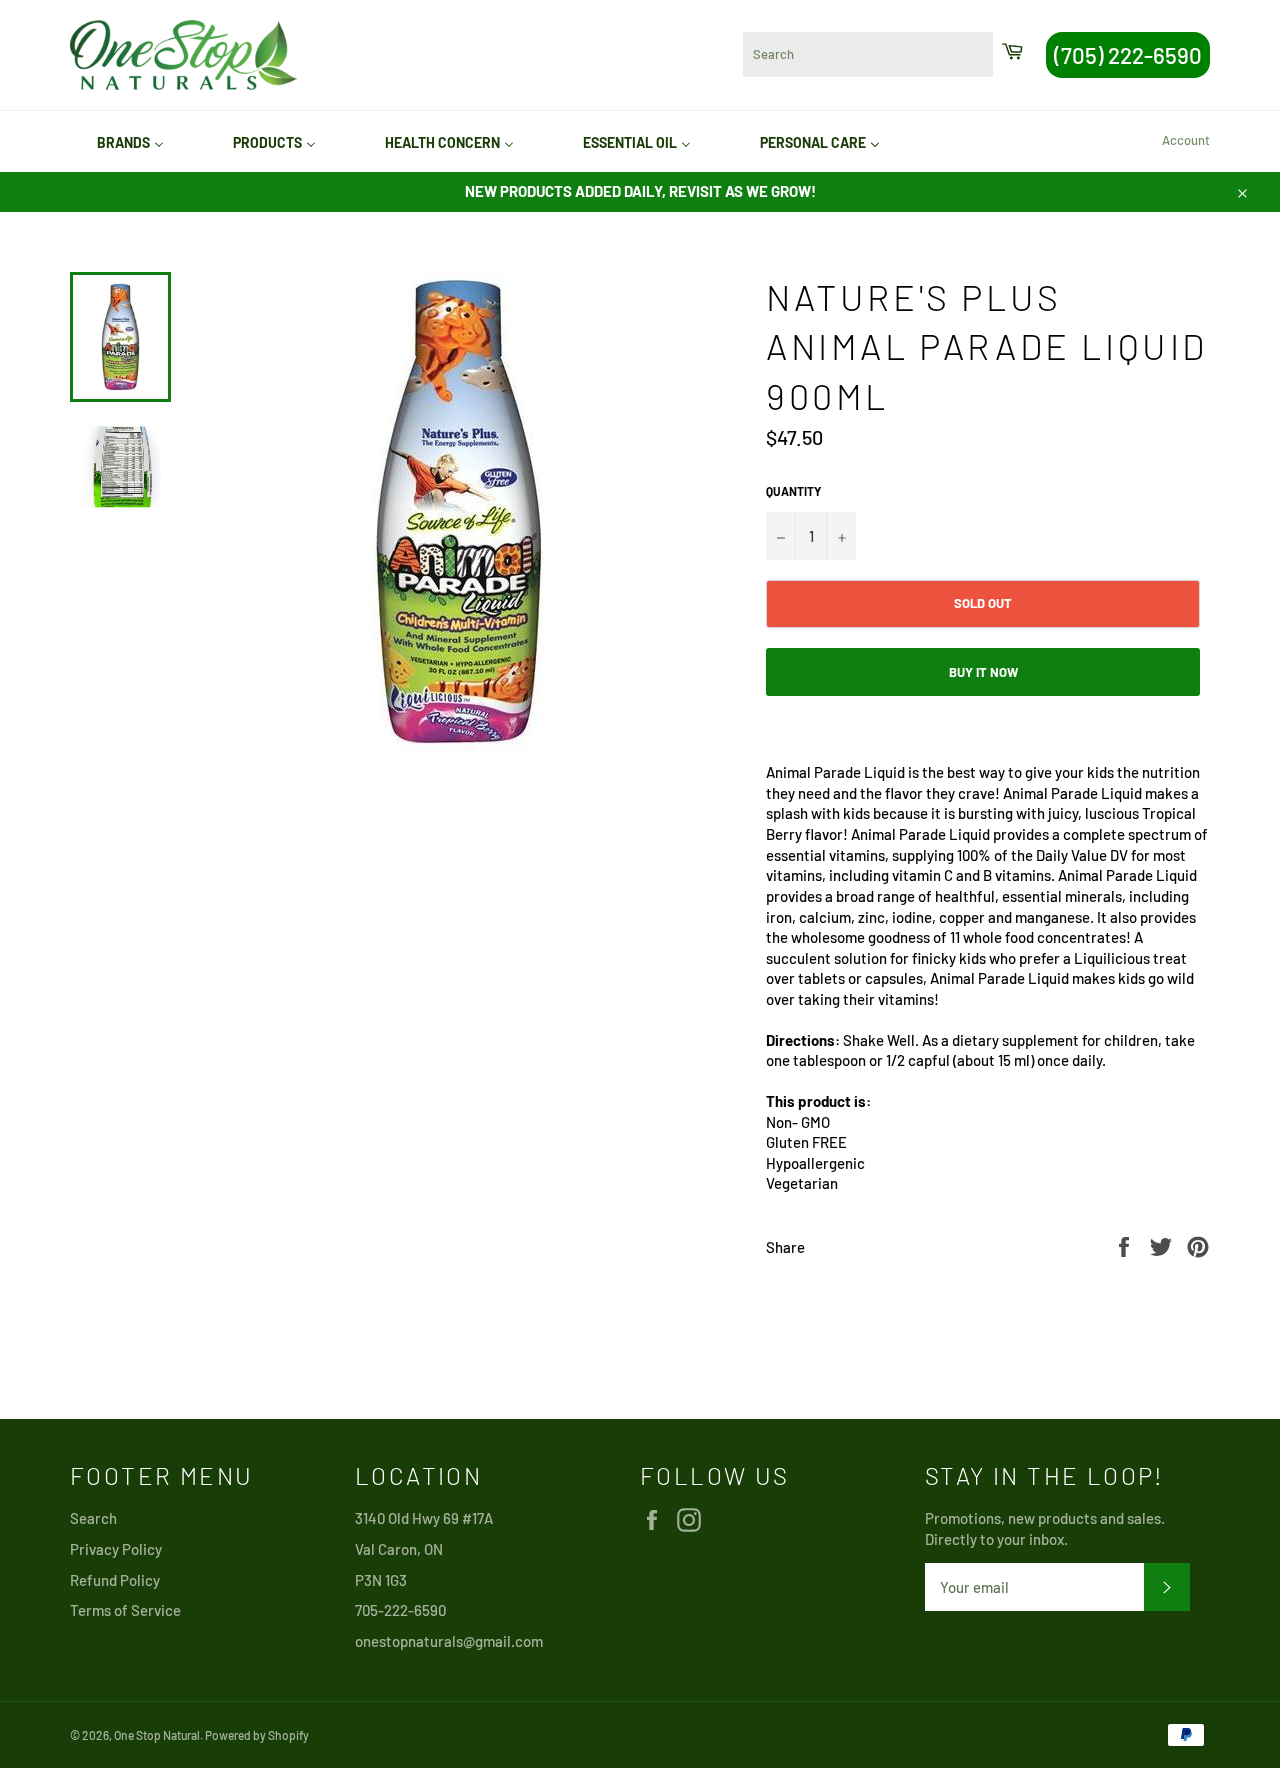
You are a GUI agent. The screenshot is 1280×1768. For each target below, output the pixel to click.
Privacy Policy (116, 1549)
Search (93, 1518)
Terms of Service (125, 1610)
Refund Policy (115, 1580)
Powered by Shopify (257, 1735)
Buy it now (983, 672)
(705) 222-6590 (1128, 55)
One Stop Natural (157, 1735)
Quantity (793, 491)
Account (1186, 140)
